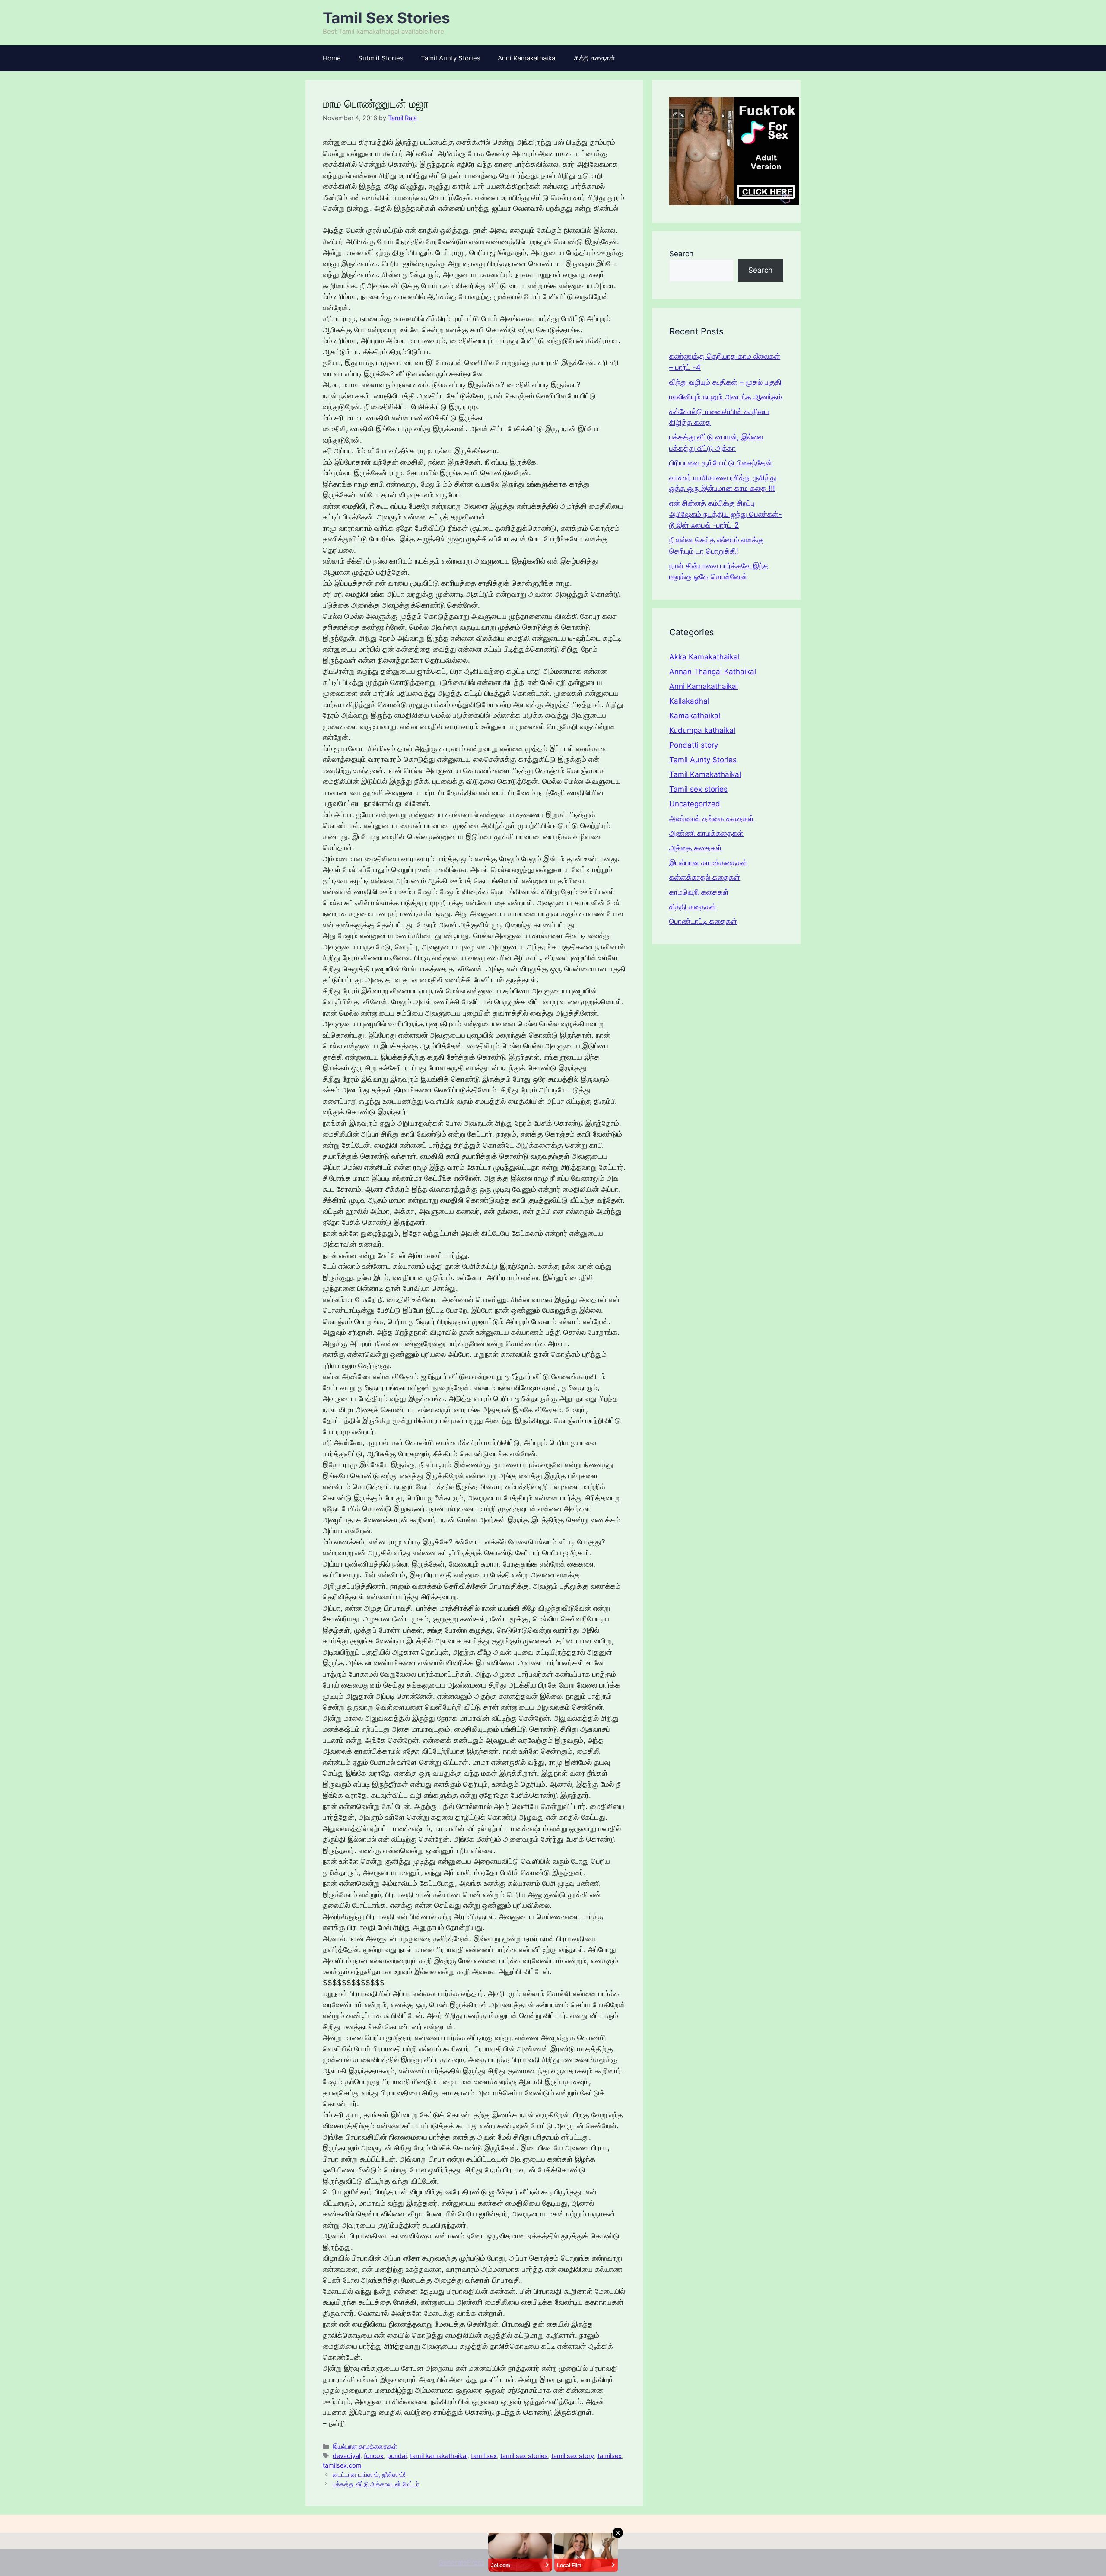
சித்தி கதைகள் (594, 58)
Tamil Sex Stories (386, 18)
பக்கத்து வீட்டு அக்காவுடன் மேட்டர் (376, 2484)
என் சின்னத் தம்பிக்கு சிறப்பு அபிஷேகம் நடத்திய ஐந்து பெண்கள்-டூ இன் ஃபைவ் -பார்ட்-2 (726, 514)
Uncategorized (695, 804)
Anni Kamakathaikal (527, 58)
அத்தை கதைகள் (696, 848)
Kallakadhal (689, 701)
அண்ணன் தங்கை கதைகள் (712, 818)
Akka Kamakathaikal (704, 657)
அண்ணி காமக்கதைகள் (706, 833)
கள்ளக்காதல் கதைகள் (705, 877)
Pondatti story (694, 745)
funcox (374, 2456)
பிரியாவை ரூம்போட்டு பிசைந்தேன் (721, 463)
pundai (397, 2456)
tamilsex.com (342, 2465)
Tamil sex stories (698, 789)
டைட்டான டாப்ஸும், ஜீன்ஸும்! (369, 2474)
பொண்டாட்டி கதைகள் (703, 921)
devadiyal (346, 2456)
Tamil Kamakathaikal (705, 774)
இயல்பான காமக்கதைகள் (365, 2446)
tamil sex (484, 2456)
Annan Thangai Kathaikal (713, 672)
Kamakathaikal (695, 716)
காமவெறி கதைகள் (699, 892)
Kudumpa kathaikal (702, 730)
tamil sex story (573, 2456)
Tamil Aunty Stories (451, 58)
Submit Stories (381, 58)
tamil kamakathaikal (439, 2456)
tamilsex (610, 2456)
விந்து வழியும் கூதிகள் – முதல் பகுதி (725, 382)
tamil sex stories (524, 2456)
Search (681, 254)
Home (332, 58)
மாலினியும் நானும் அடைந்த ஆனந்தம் (726, 397)
